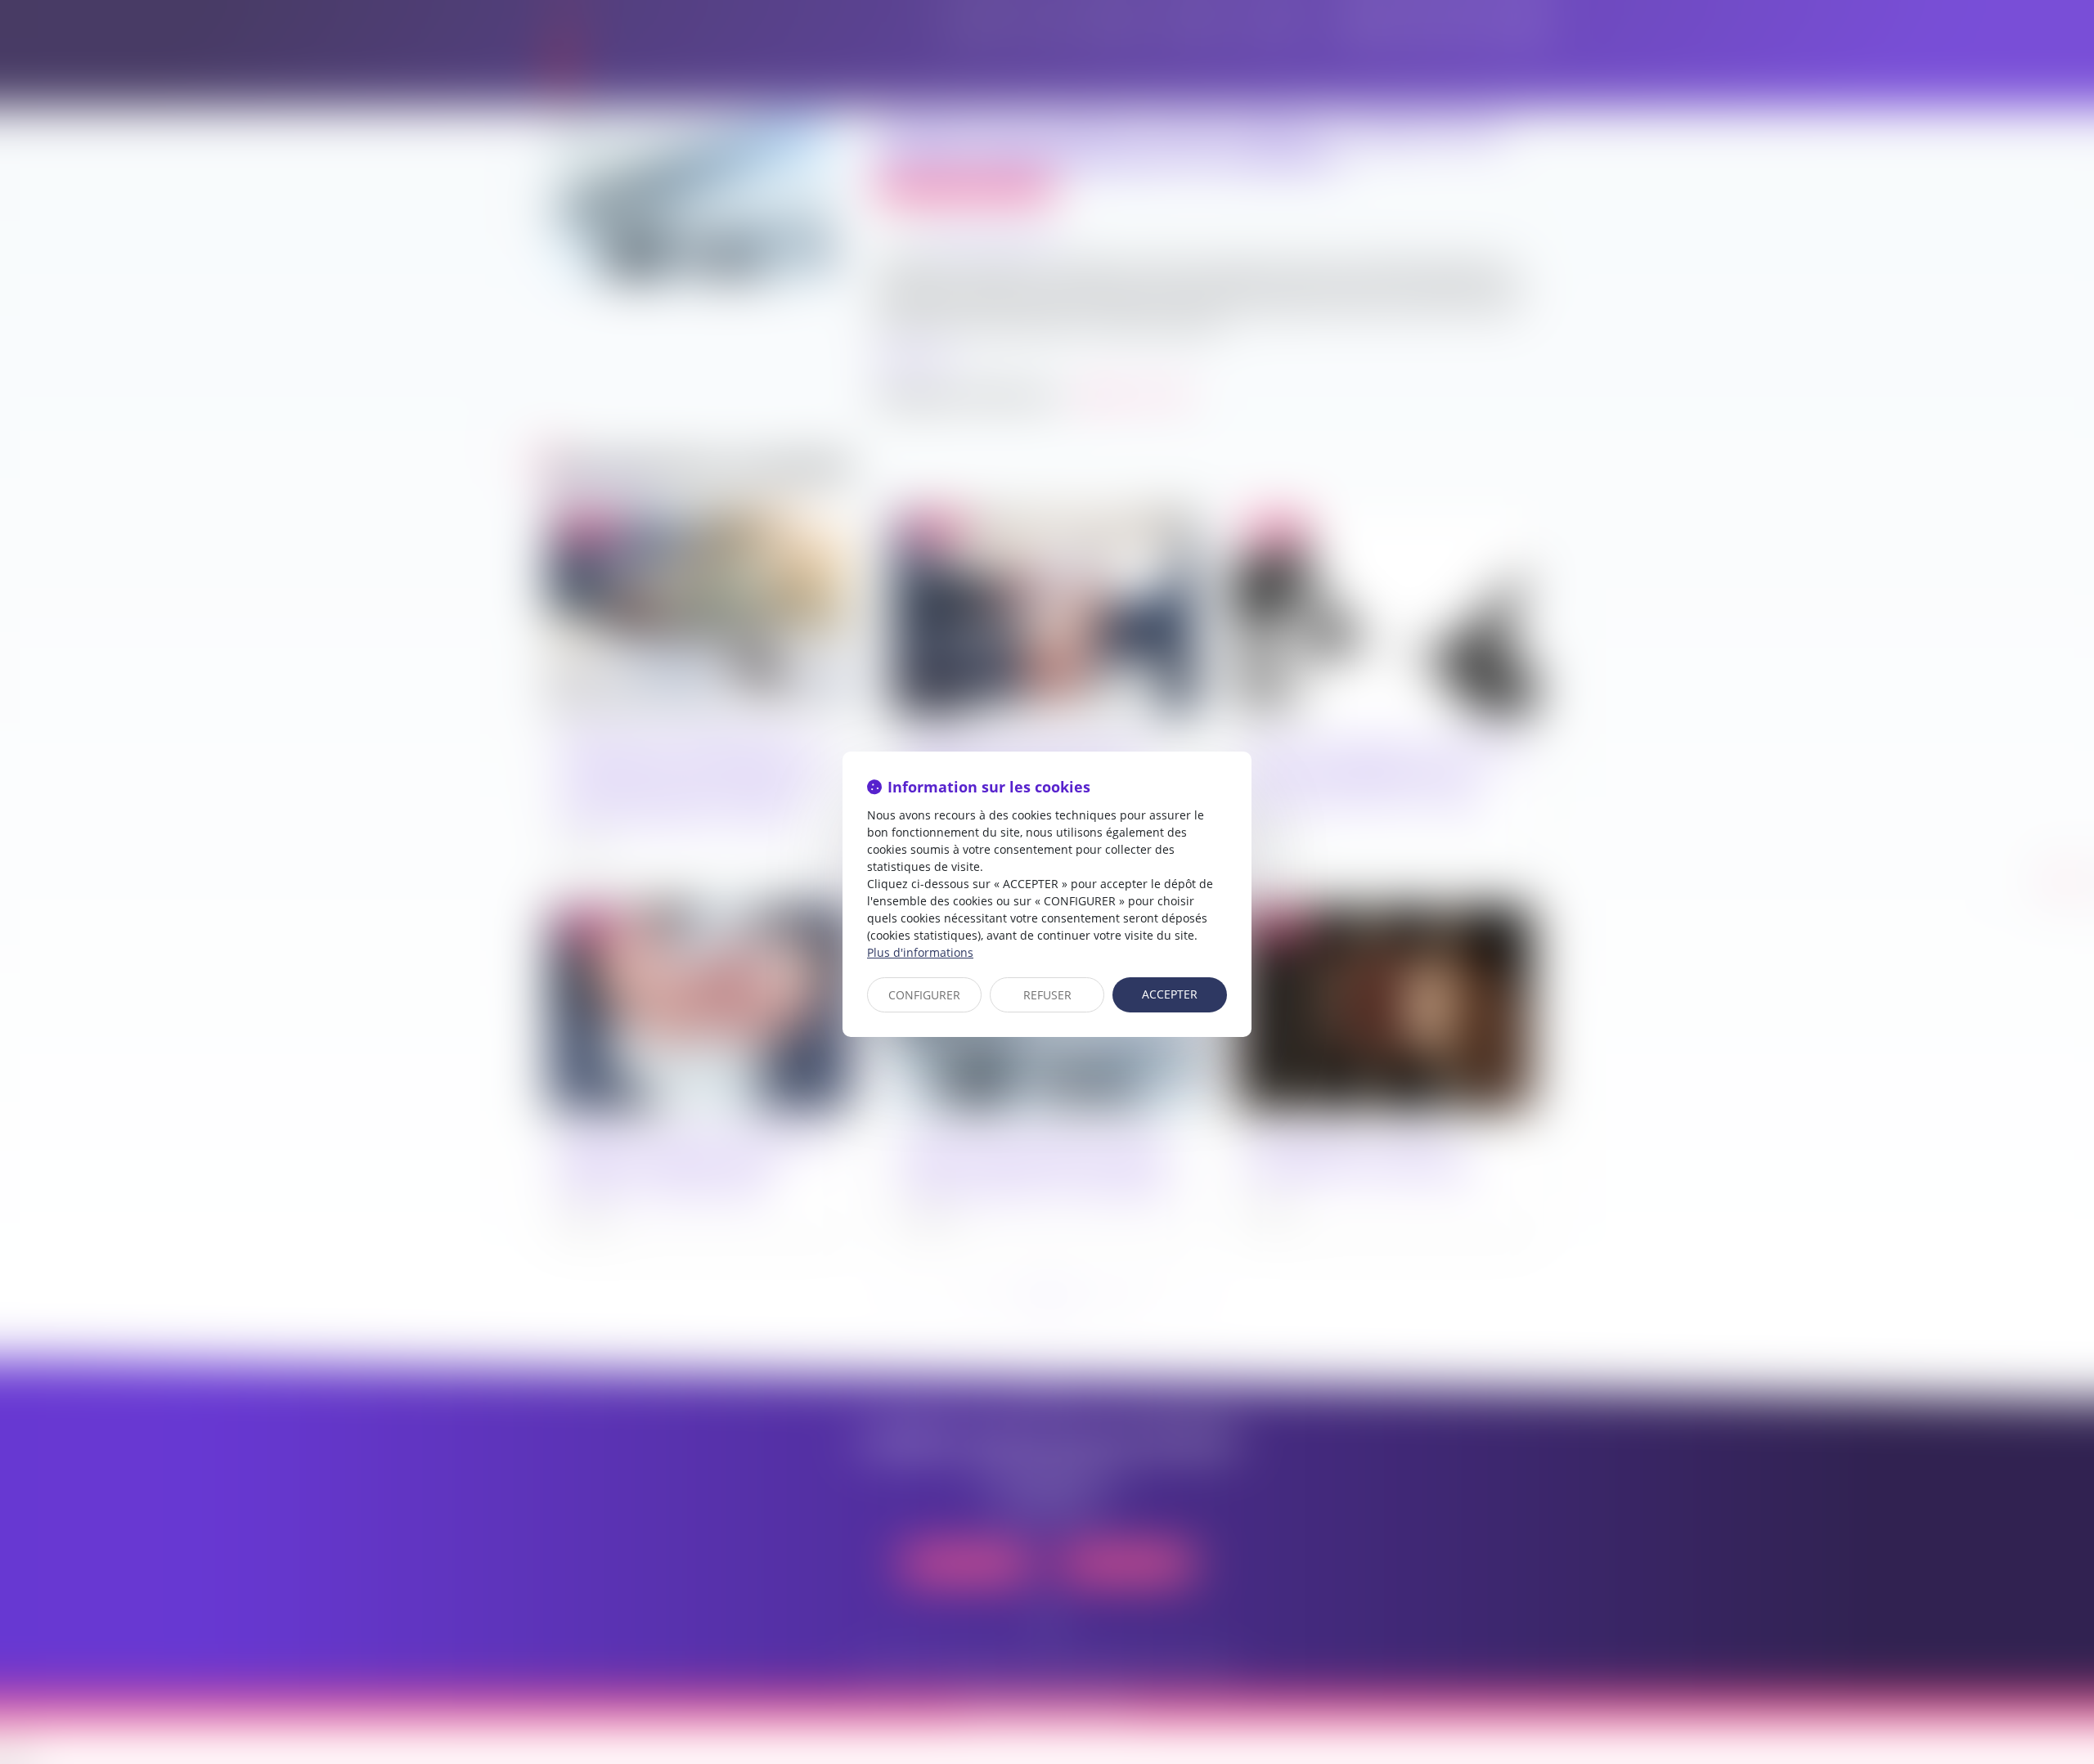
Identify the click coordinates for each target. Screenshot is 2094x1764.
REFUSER (1047, 995)
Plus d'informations (920, 952)
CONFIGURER (924, 995)
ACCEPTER (1170, 994)
